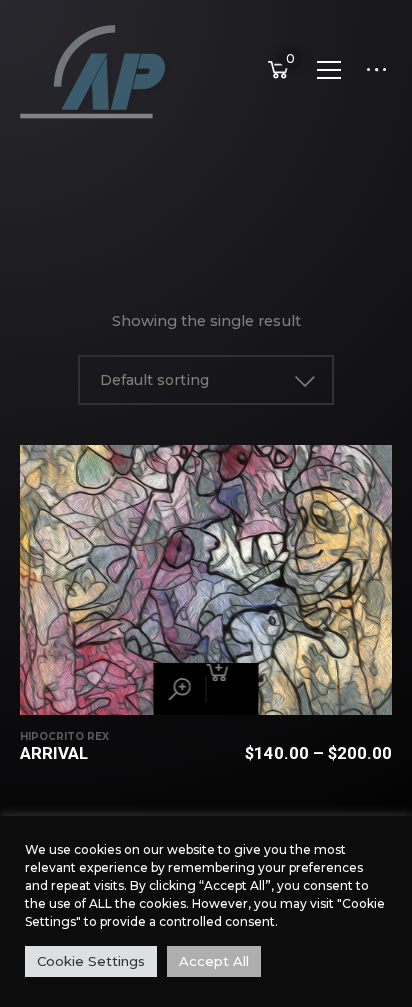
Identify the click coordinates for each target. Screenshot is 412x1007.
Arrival (54, 753)
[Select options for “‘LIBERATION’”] (233, 689)
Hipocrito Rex (64, 736)
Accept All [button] (214, 961)
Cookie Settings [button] (91, 961)
